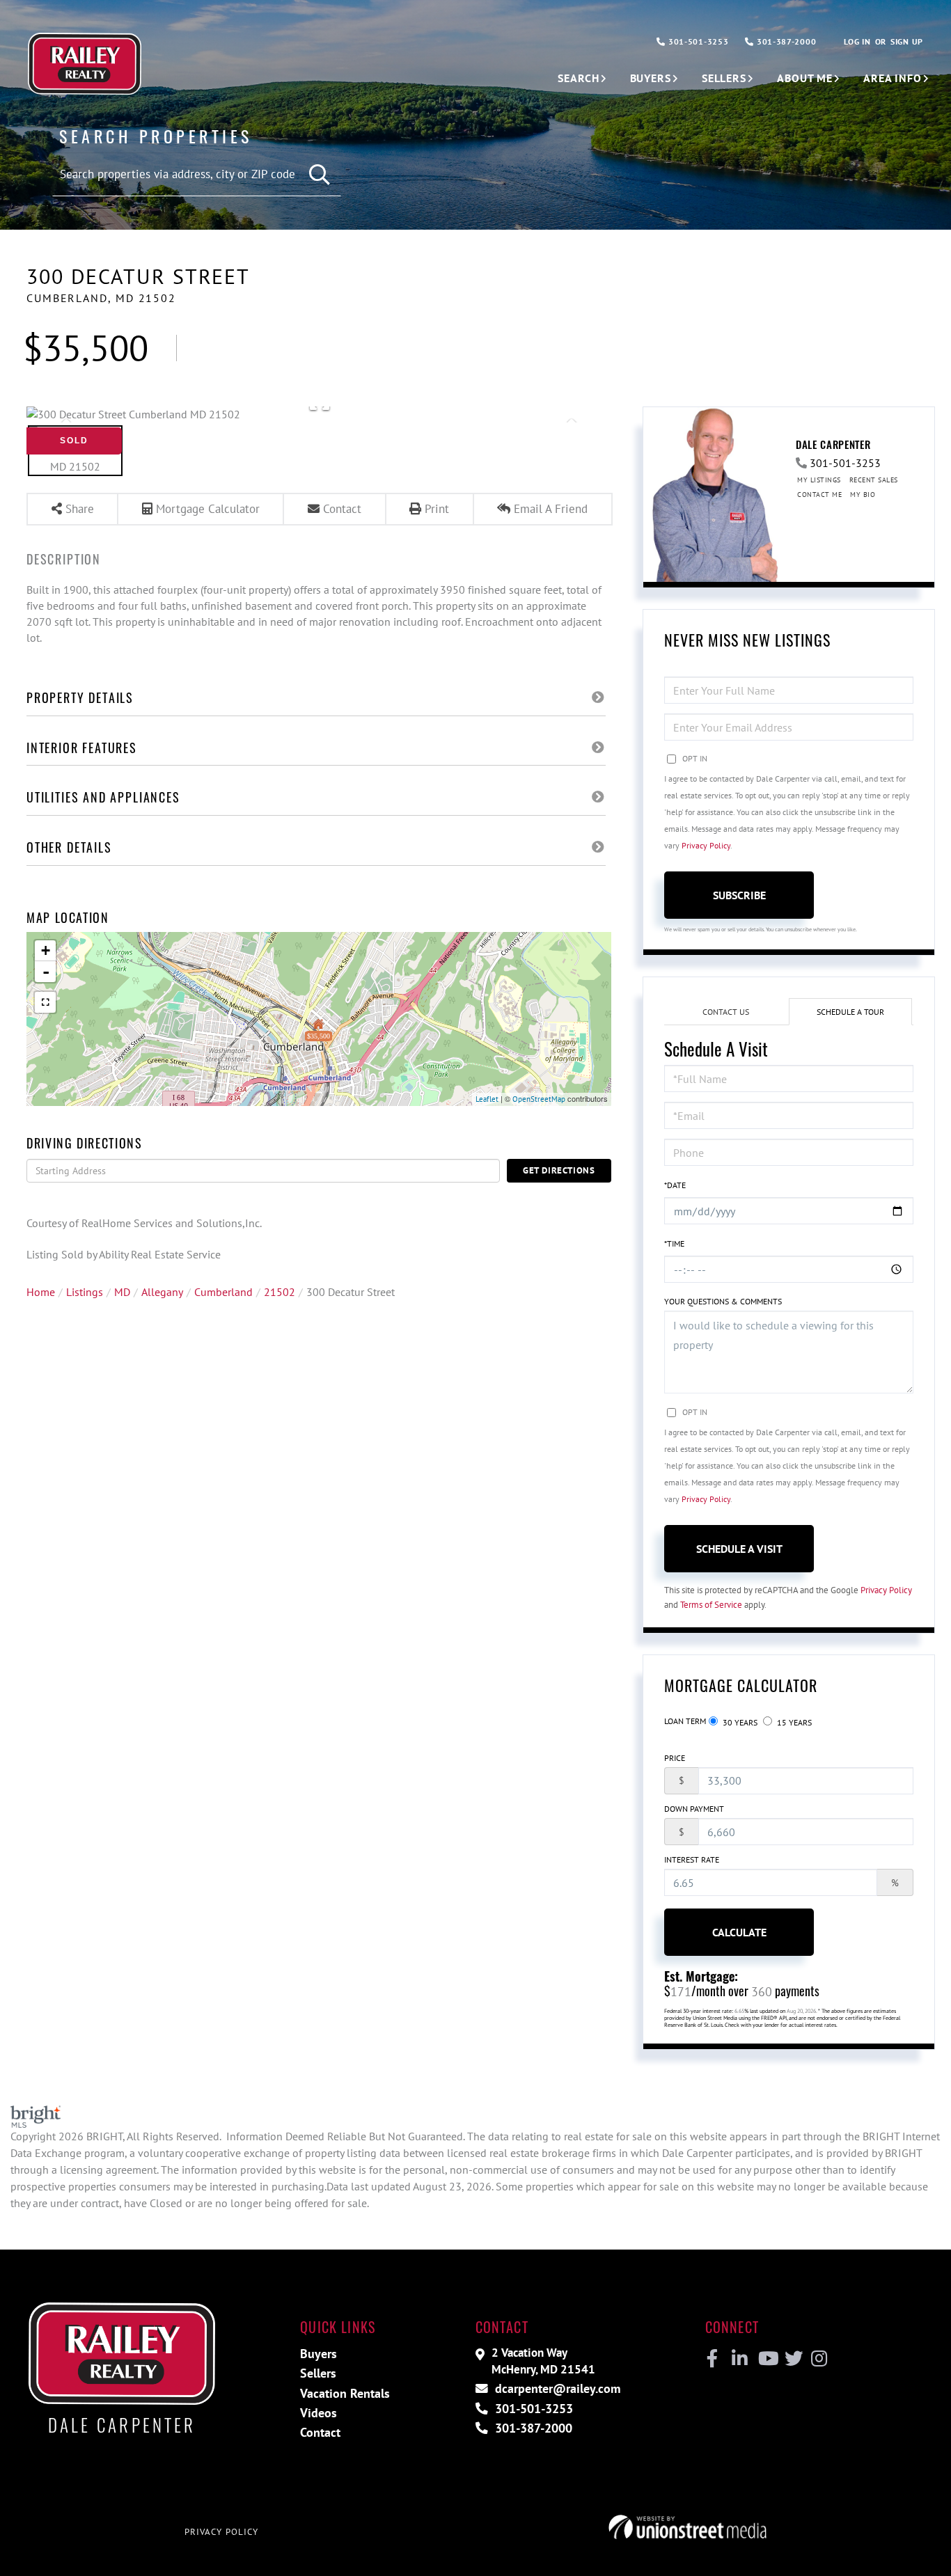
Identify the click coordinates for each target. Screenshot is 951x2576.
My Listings (819, 480)
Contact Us (726, 1012)
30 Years (739, 1722)
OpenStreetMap (539, 1099)
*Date (675, 1185)
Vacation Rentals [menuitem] (345, 2393)
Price (675, 1758)
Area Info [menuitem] (893, 78)
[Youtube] (765, 2359)
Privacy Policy (706, 845)
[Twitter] (792, 2359)
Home (41, 1292)
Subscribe (739, 895)
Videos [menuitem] (319, 2413)
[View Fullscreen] (45, 1002)
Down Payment (694, 1809)
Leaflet (487, 1099)
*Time (674, 1243)
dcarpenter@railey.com (556, 2388)
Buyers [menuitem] (651, 78)
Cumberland (223, 1292)
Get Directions (559, 1170)
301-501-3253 (697, 41)
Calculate (739, 1932)
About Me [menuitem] (805, 78)
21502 (280, 1292)
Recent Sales (874, 480)
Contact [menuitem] (320, 2432)
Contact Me (819, 495)
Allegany (162, 1292)
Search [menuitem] (578, 78)
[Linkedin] (739, 2359)
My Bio (863, 495)
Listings (85, 1292)
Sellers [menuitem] (724, 78)
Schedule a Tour (850, 1012)
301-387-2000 (785, 41)
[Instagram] (818, 2359)
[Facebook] (713, 2359)
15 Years (793, 1722)
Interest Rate (692, 1859)
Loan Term (685, 1721)
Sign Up (907, 41)
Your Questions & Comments (723, 1301)
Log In (857, 41)
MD (122, 1292)
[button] (320, 175)
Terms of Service (711, 1605)
